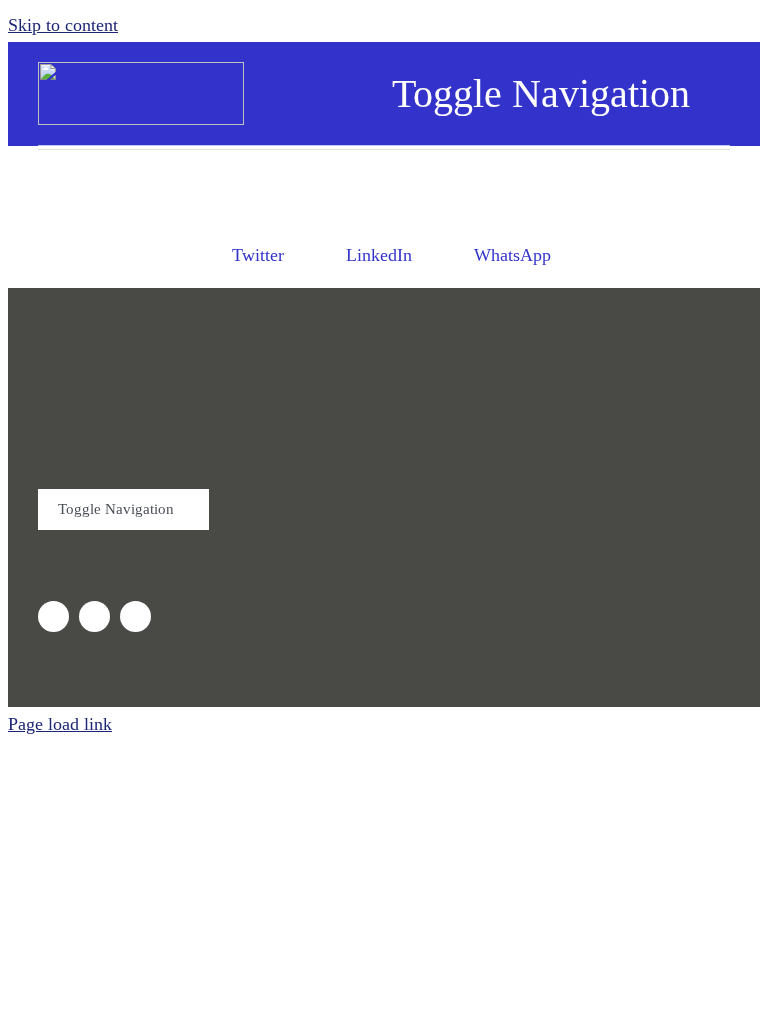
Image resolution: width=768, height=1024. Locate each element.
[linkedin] (135, 616)
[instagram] (53, 616)
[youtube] (94, 616)
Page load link (60, 724)
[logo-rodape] (247, 351)
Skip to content (63, 25)
